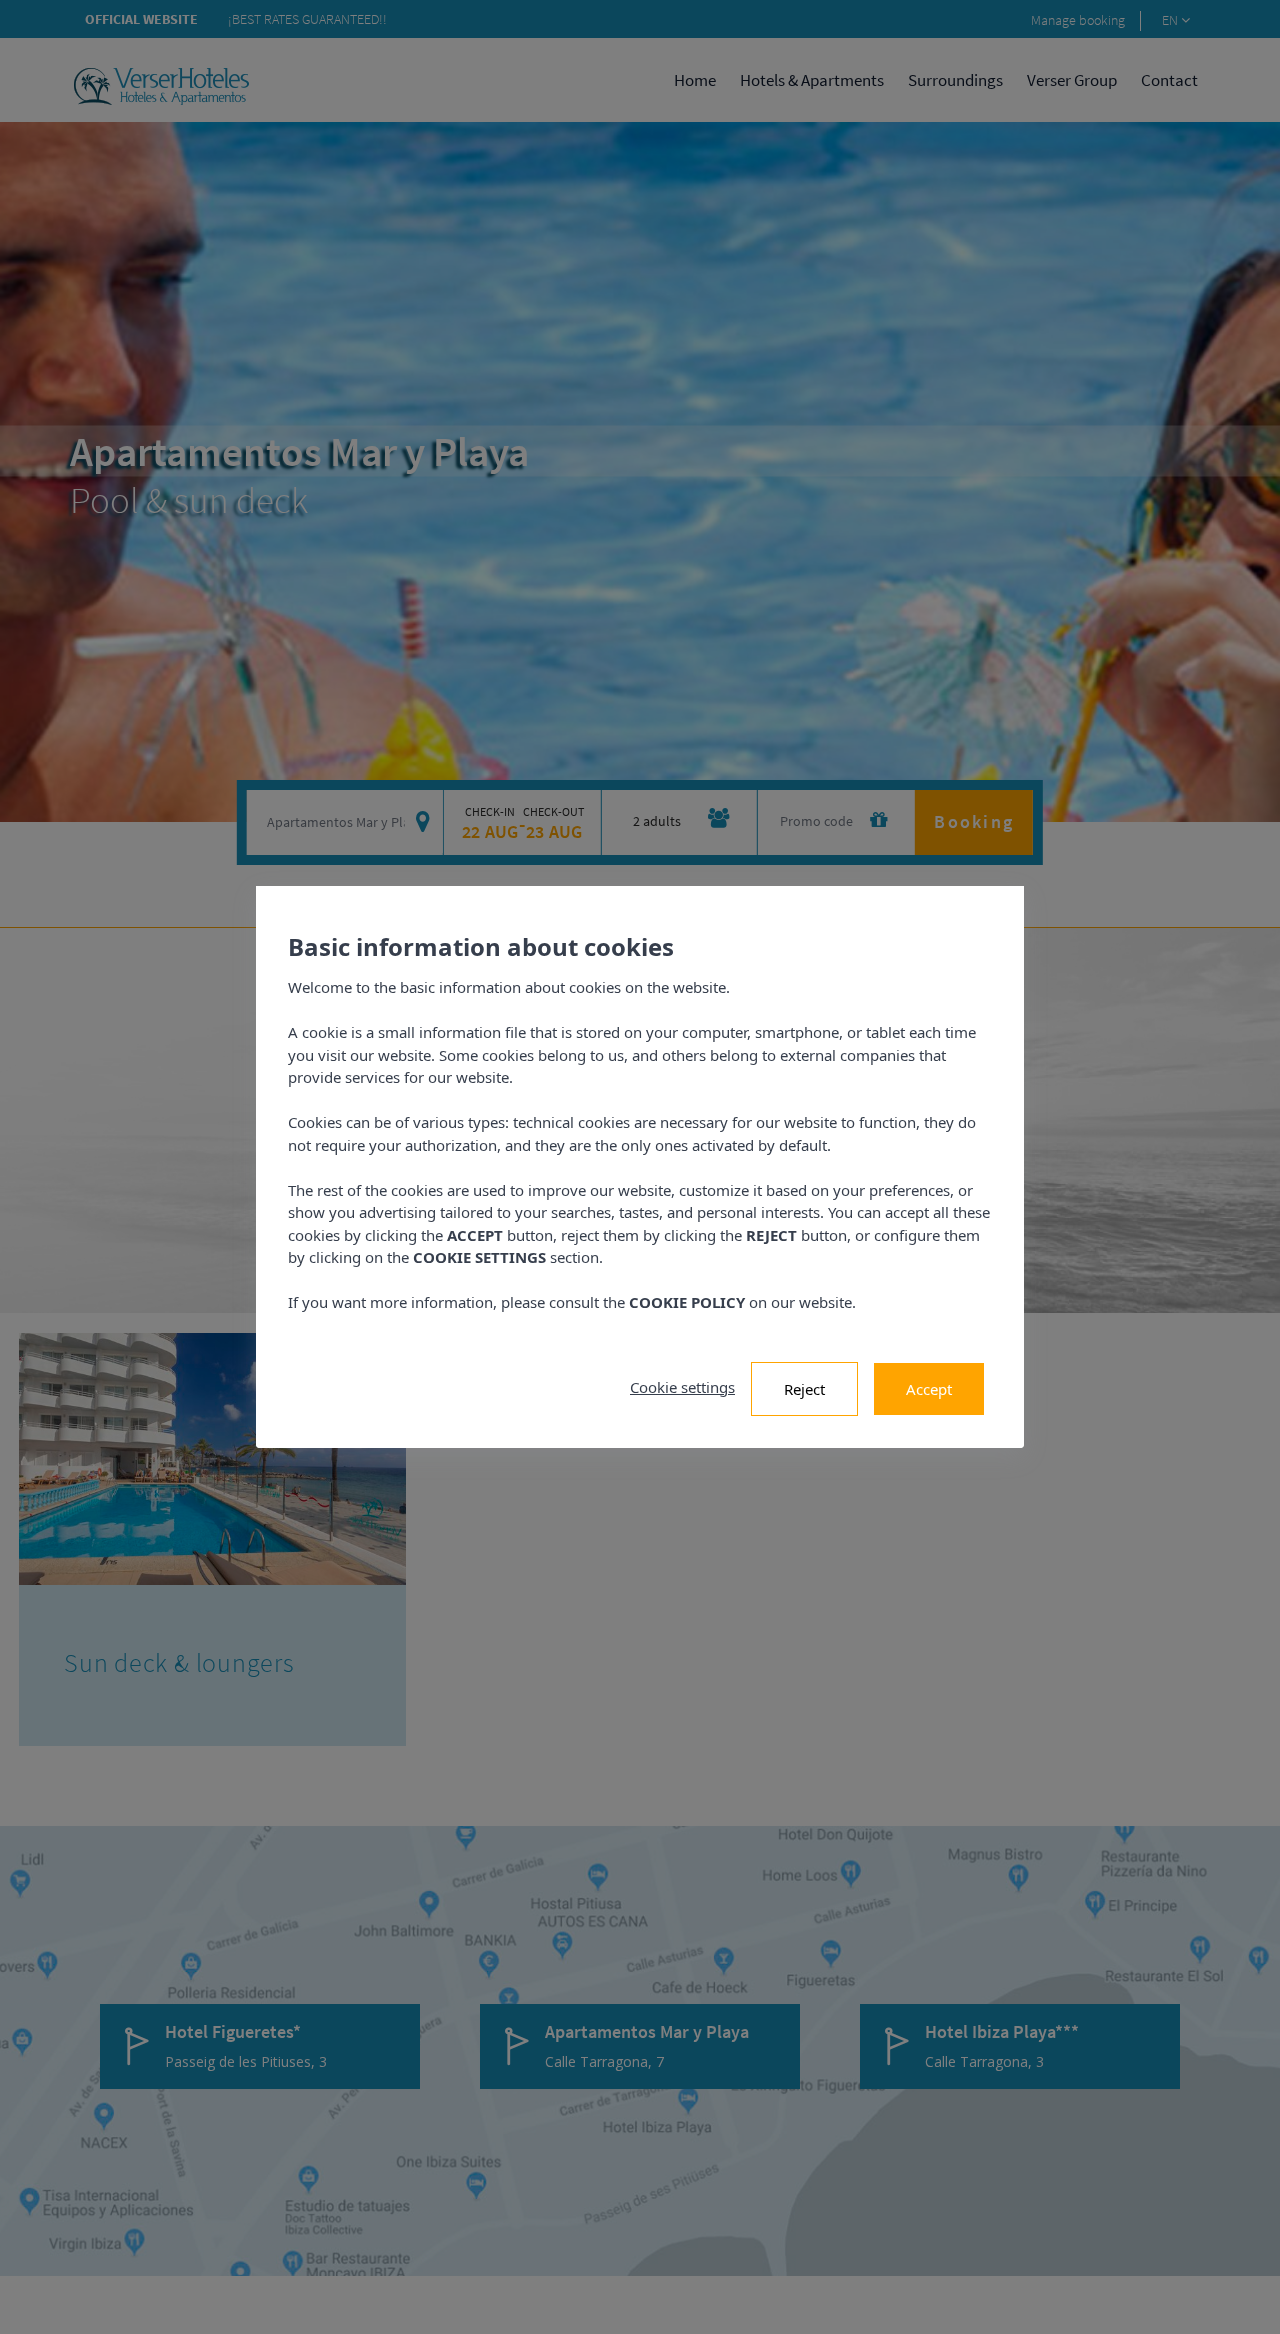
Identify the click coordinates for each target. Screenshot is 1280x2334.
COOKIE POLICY (687, 1302)
